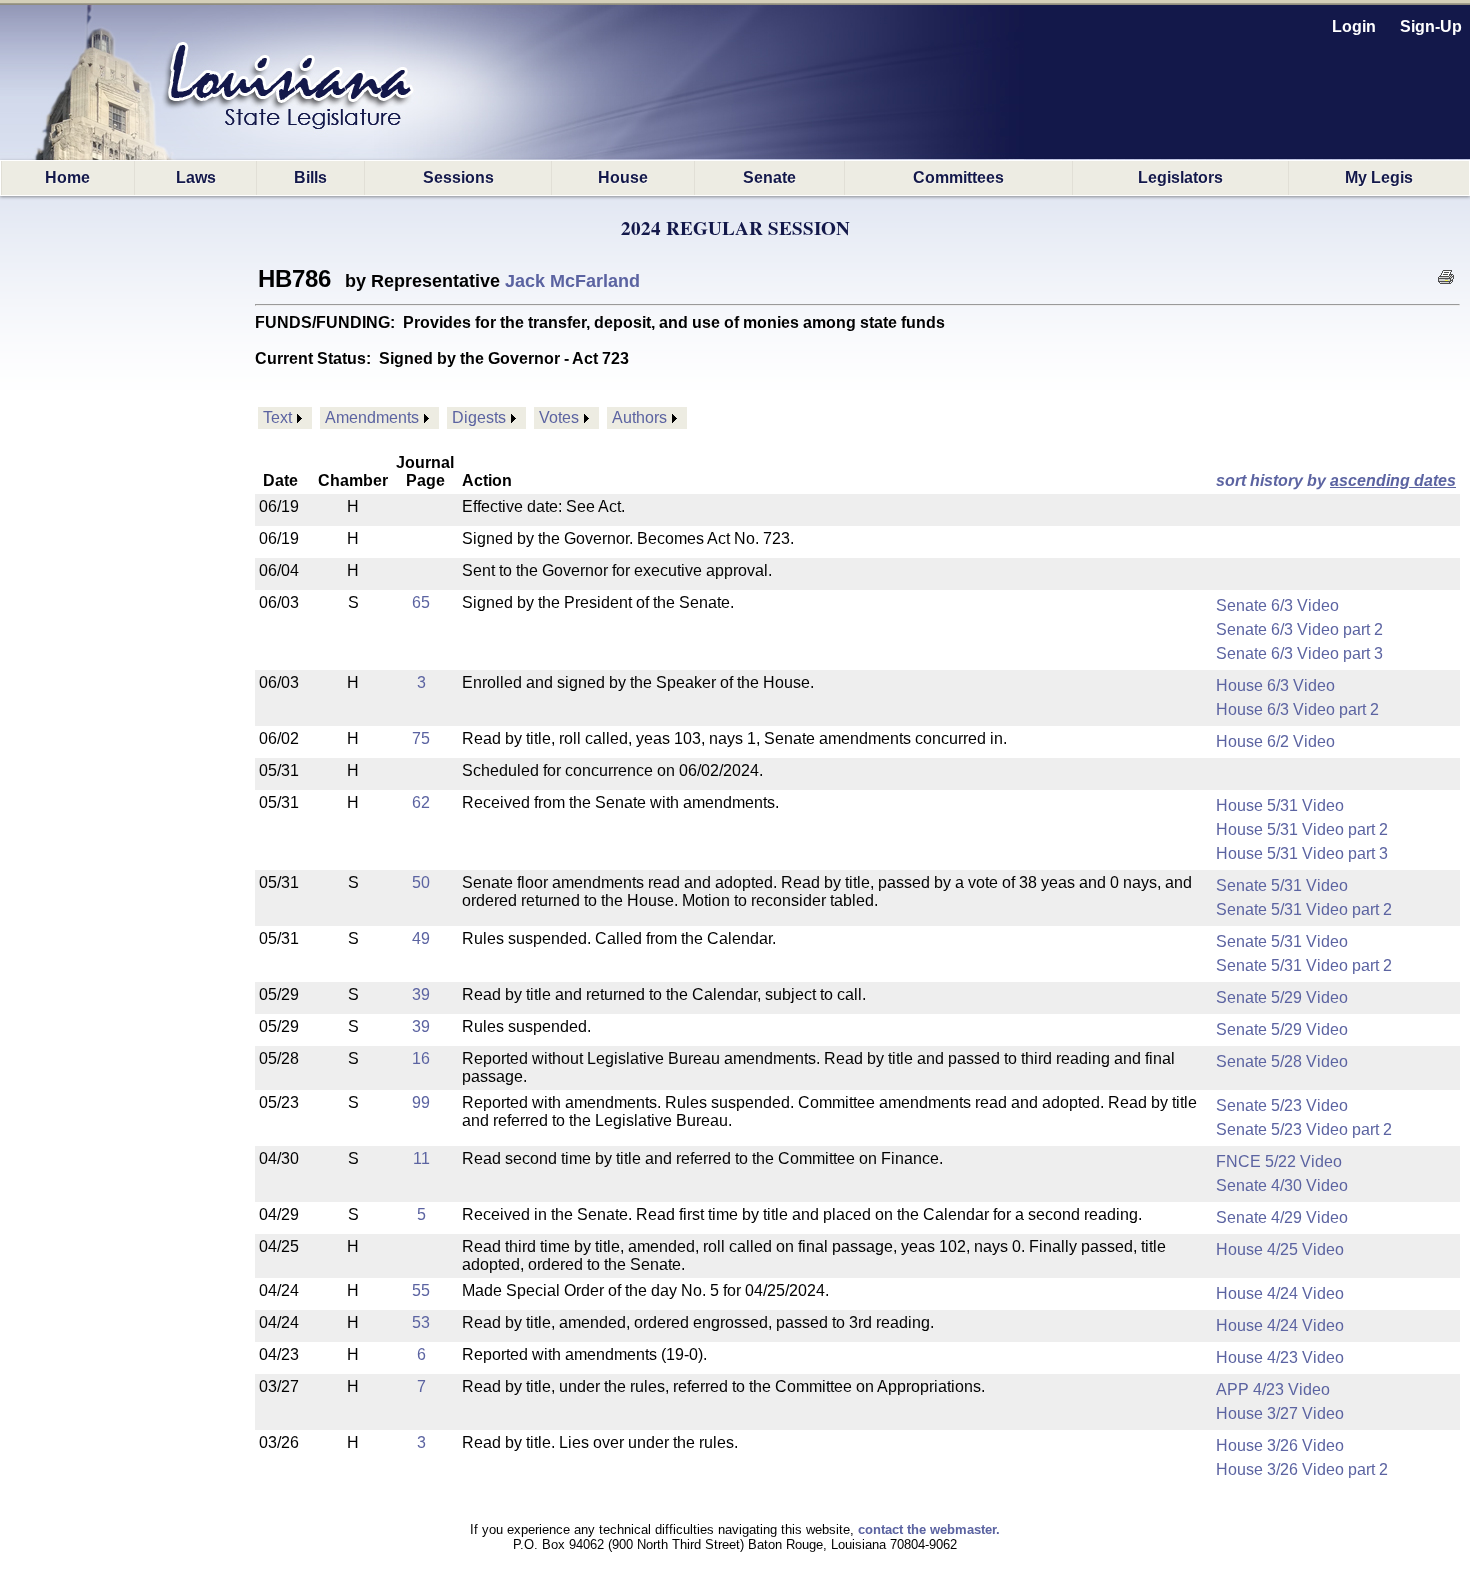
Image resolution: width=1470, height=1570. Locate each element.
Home (67, 177)
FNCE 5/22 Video (1279, 1161)
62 (421, 802)
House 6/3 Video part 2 (1297, 709)
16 (421, 1058)
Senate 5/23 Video (1282, 1105)
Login (1354, 26)
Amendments (372, 417)
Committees (958, 177)
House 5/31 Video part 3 (1302, 853)
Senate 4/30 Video (1282, 1185)
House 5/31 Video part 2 (1302, 829)
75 (421, 738)
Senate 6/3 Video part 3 (1299, 653)
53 (421, 1322)
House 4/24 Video (1280, 1293)
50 (421, 882)
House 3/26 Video (1280, 1445)
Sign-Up (1431, 26)
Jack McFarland (572, 281)
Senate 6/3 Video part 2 (1299, 629)
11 (421, 1158)
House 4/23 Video (1280, 1357)
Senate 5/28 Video (1282, 1061)
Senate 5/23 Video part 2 (1304, 1129)
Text (277, 417)
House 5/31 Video (1280, 805)
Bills (310, 177)
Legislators (1180, 177)
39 (421, 994)
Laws (196, 177)
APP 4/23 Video (1273, 1389)
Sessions (458, 177)
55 (421, 1290)
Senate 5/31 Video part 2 (1304, 909)
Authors (639, 417)
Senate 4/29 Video (1282, 1217)
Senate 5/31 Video (1282, 885)
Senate (769, 177)
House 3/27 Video (1280, 1413)
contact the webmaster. (929, 1529)
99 (421, 1102)
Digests (479, 417)
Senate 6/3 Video (1277, 605)
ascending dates (1393, 480)
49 (421, 938)
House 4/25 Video (1280, 1249)
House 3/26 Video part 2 (1302, 1469)
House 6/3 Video (1275, 685)
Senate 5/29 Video (1282, 997)
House (623, 177)
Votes (559, 417)
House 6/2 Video (1275, 741)
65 (421, 602)
